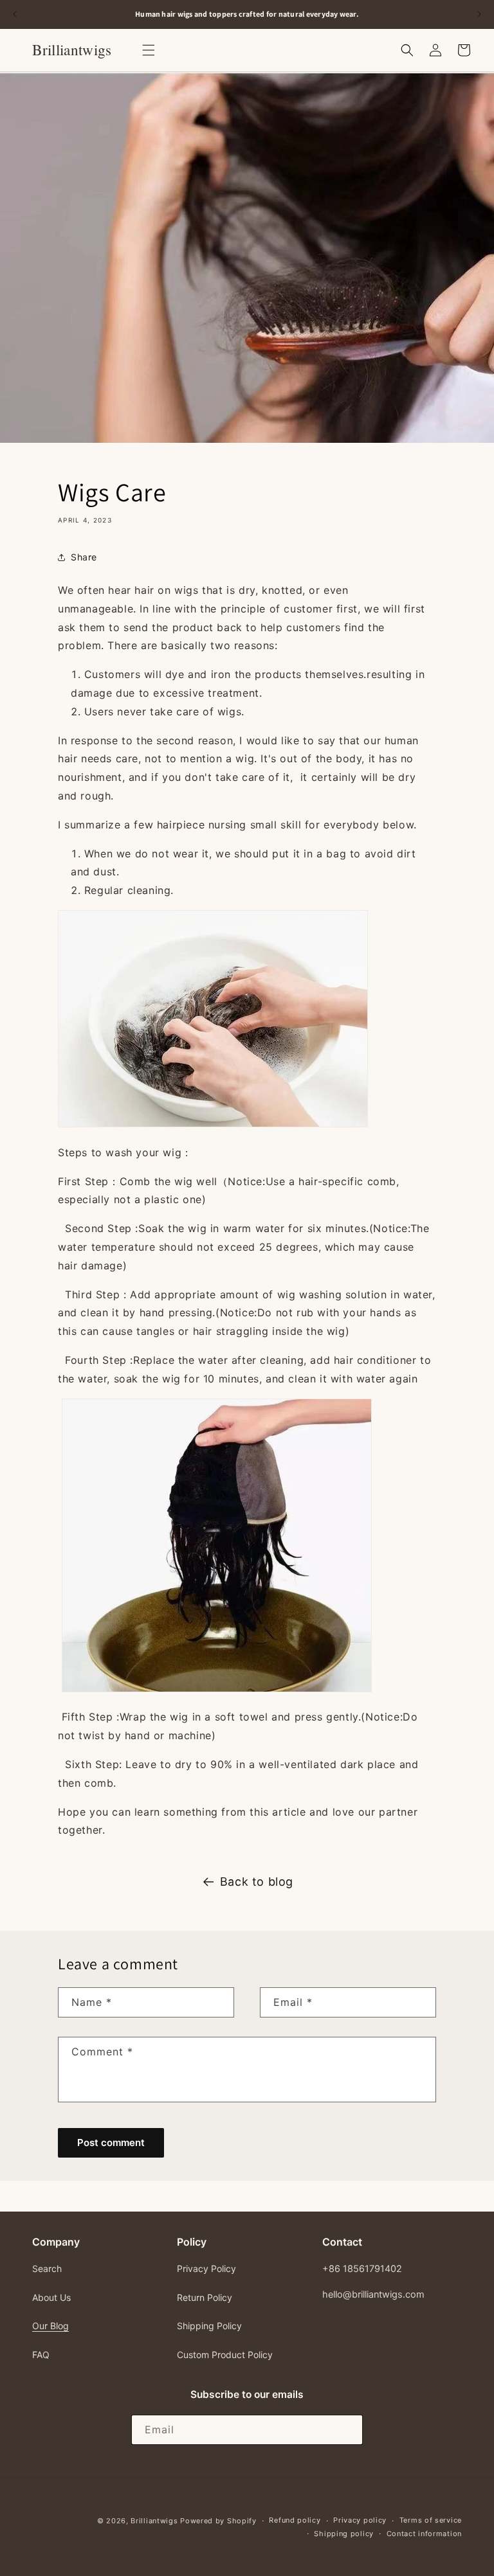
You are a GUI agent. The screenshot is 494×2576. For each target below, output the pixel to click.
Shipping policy (344, 2534)
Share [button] (84, 557)
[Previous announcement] (15, 14)
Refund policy (295, 2520)
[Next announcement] (479, 14)
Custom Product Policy (225, 2355)
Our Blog (50, 2326)
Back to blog (257, 1882)
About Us (51, 2297)
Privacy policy (360, 2520)
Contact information (424, 2534)
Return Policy (205, 2297)
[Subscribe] (348, 2430)
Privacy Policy (206, 2268)
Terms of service (431, 2520)
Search (47, 2268)
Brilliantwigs (154, 2521)
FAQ (41, 2355)
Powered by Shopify (218, 2521)
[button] (149, 50)
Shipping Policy (209, 2326)
